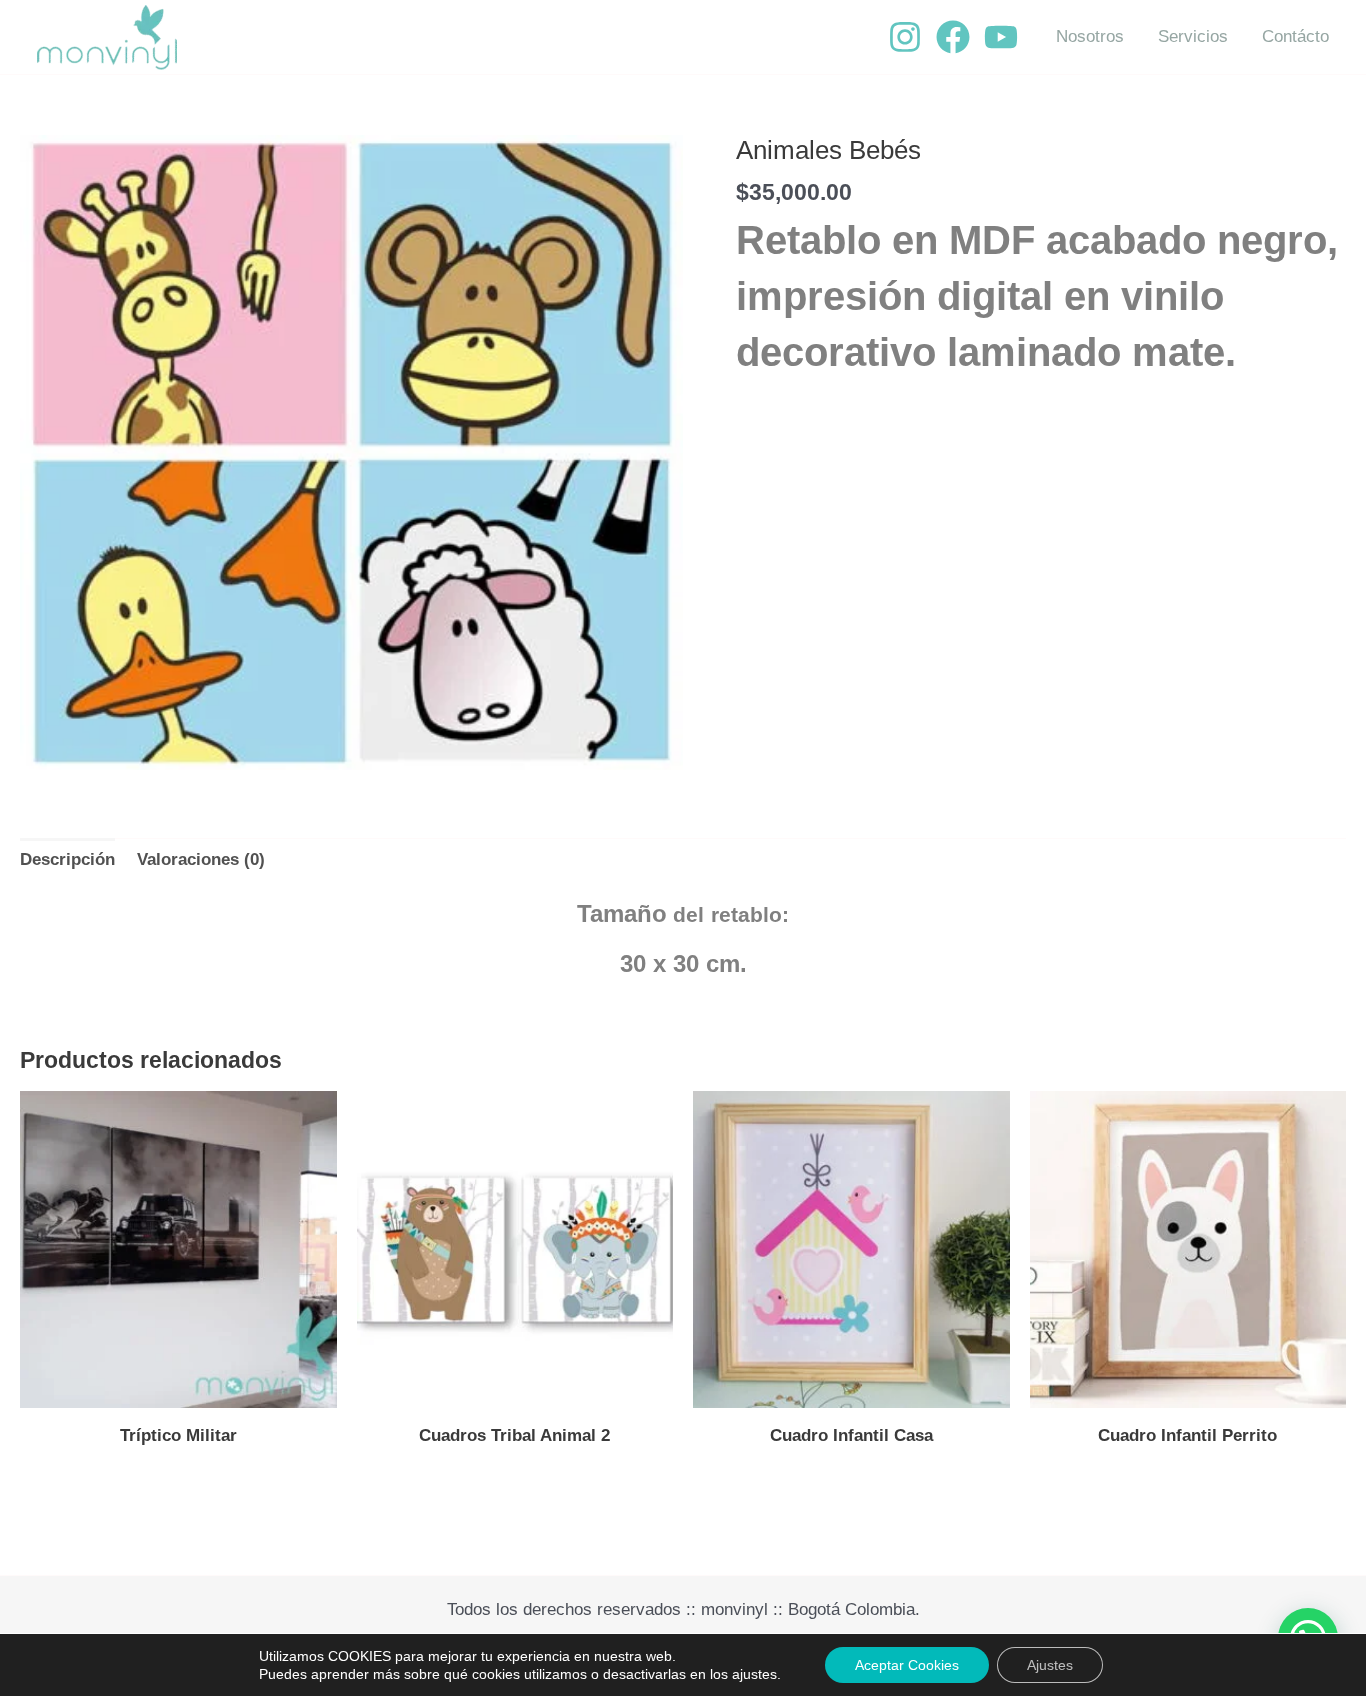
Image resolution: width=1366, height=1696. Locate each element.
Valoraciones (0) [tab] (201, 859)
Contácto (1295, 36)
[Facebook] (953, 37)
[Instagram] (905, 37)
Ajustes (1050, 1665)
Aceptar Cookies (907, 1665)
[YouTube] (1001, 37)
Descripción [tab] (67, 859)
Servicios (1193, 36)
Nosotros (1090, 36)
